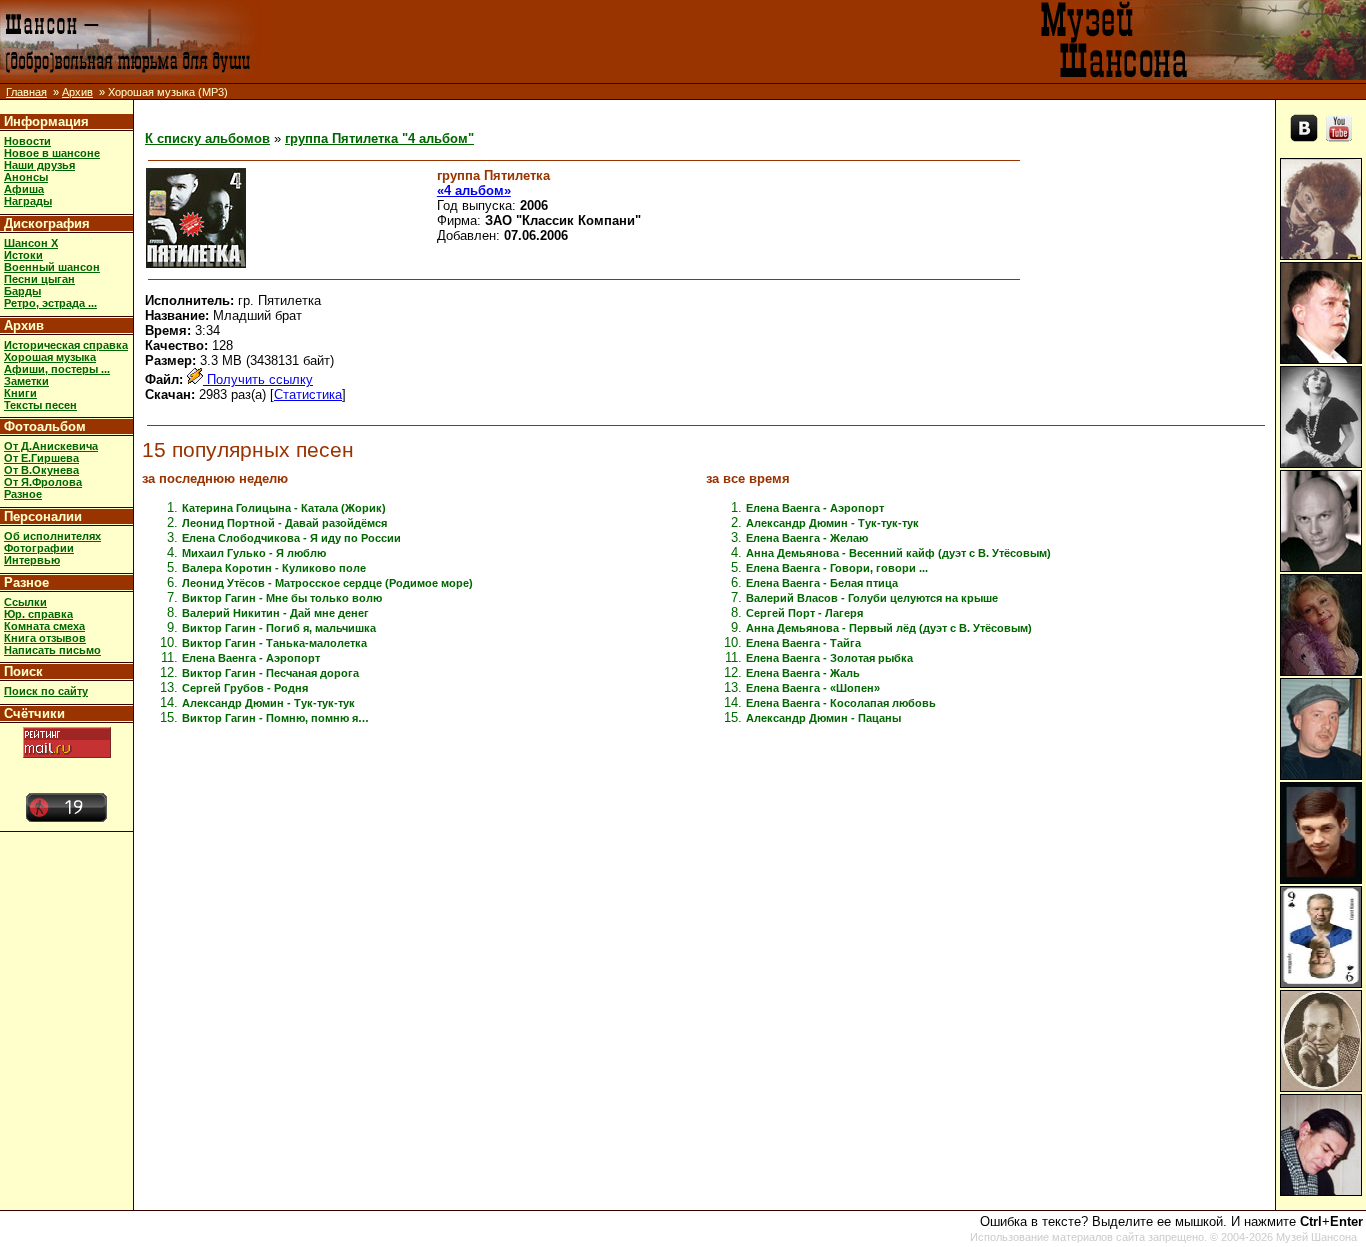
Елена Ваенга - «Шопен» (813, 688)
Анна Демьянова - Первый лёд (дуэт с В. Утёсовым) (889, 628)
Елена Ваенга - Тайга (803, 643)
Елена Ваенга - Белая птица (822, 583)
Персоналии (43, 516)
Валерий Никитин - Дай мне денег (275, 613)
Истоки (23, 255)
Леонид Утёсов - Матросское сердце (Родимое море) (327, 583)
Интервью (32, 560)
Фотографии (39, 548)
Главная (26, 92)
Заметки (26, 381)
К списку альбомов (207, 138)
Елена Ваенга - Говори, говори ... (837, 568)
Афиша (24, 189)
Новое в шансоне (52, 153)
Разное (23, 494)
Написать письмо (52, 650)
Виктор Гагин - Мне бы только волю (282, 598)
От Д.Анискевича (51, 446)
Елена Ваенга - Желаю (807, 538)
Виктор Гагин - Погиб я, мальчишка (279, 628)
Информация (46, 121)
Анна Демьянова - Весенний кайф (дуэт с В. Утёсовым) (898, 553)
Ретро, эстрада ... (50, 303)
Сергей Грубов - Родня (245, 688)
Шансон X (31, 243)
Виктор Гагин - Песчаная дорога (270, 673)
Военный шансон (52, 267)
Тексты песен (40, 405)
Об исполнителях (52, 536)
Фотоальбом (45, 426)
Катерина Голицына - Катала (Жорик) (284, 508)
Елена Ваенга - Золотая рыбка (829, 658)
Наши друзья (39, 165)
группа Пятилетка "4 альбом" (379, 138)
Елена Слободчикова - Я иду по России (291, 538)
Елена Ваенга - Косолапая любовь (841, 703)
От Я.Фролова (43, 482)
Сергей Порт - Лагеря (804, 613)
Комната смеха (44, 626)
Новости (27, 141)
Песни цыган (39, 279)
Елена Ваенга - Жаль (803, 673)
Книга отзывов (45, 638)
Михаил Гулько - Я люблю (254, 553)
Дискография (47, 223)
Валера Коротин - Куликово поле (274, 568)
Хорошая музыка (50, 357)
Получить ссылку (258, 379)
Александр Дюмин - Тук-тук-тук (268, 703)
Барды (22, 291)
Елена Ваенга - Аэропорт (251, 658)
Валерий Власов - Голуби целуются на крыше (872, 598)
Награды (28, 201)
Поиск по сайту (46, 691)
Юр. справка (38, 614)
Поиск (23, 671)
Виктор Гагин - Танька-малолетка (274, 643)
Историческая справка (66, 345)
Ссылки (25, 602)
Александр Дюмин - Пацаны (823, 718)
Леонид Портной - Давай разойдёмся (284, 523)
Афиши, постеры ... (57, 369)
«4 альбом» (474, 190)
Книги (20, 393)
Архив (77, 92)
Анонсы (26, 177)
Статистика (308, 394)
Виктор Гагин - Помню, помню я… (275, 718)
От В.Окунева (41, 470)
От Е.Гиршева (41, 458)
